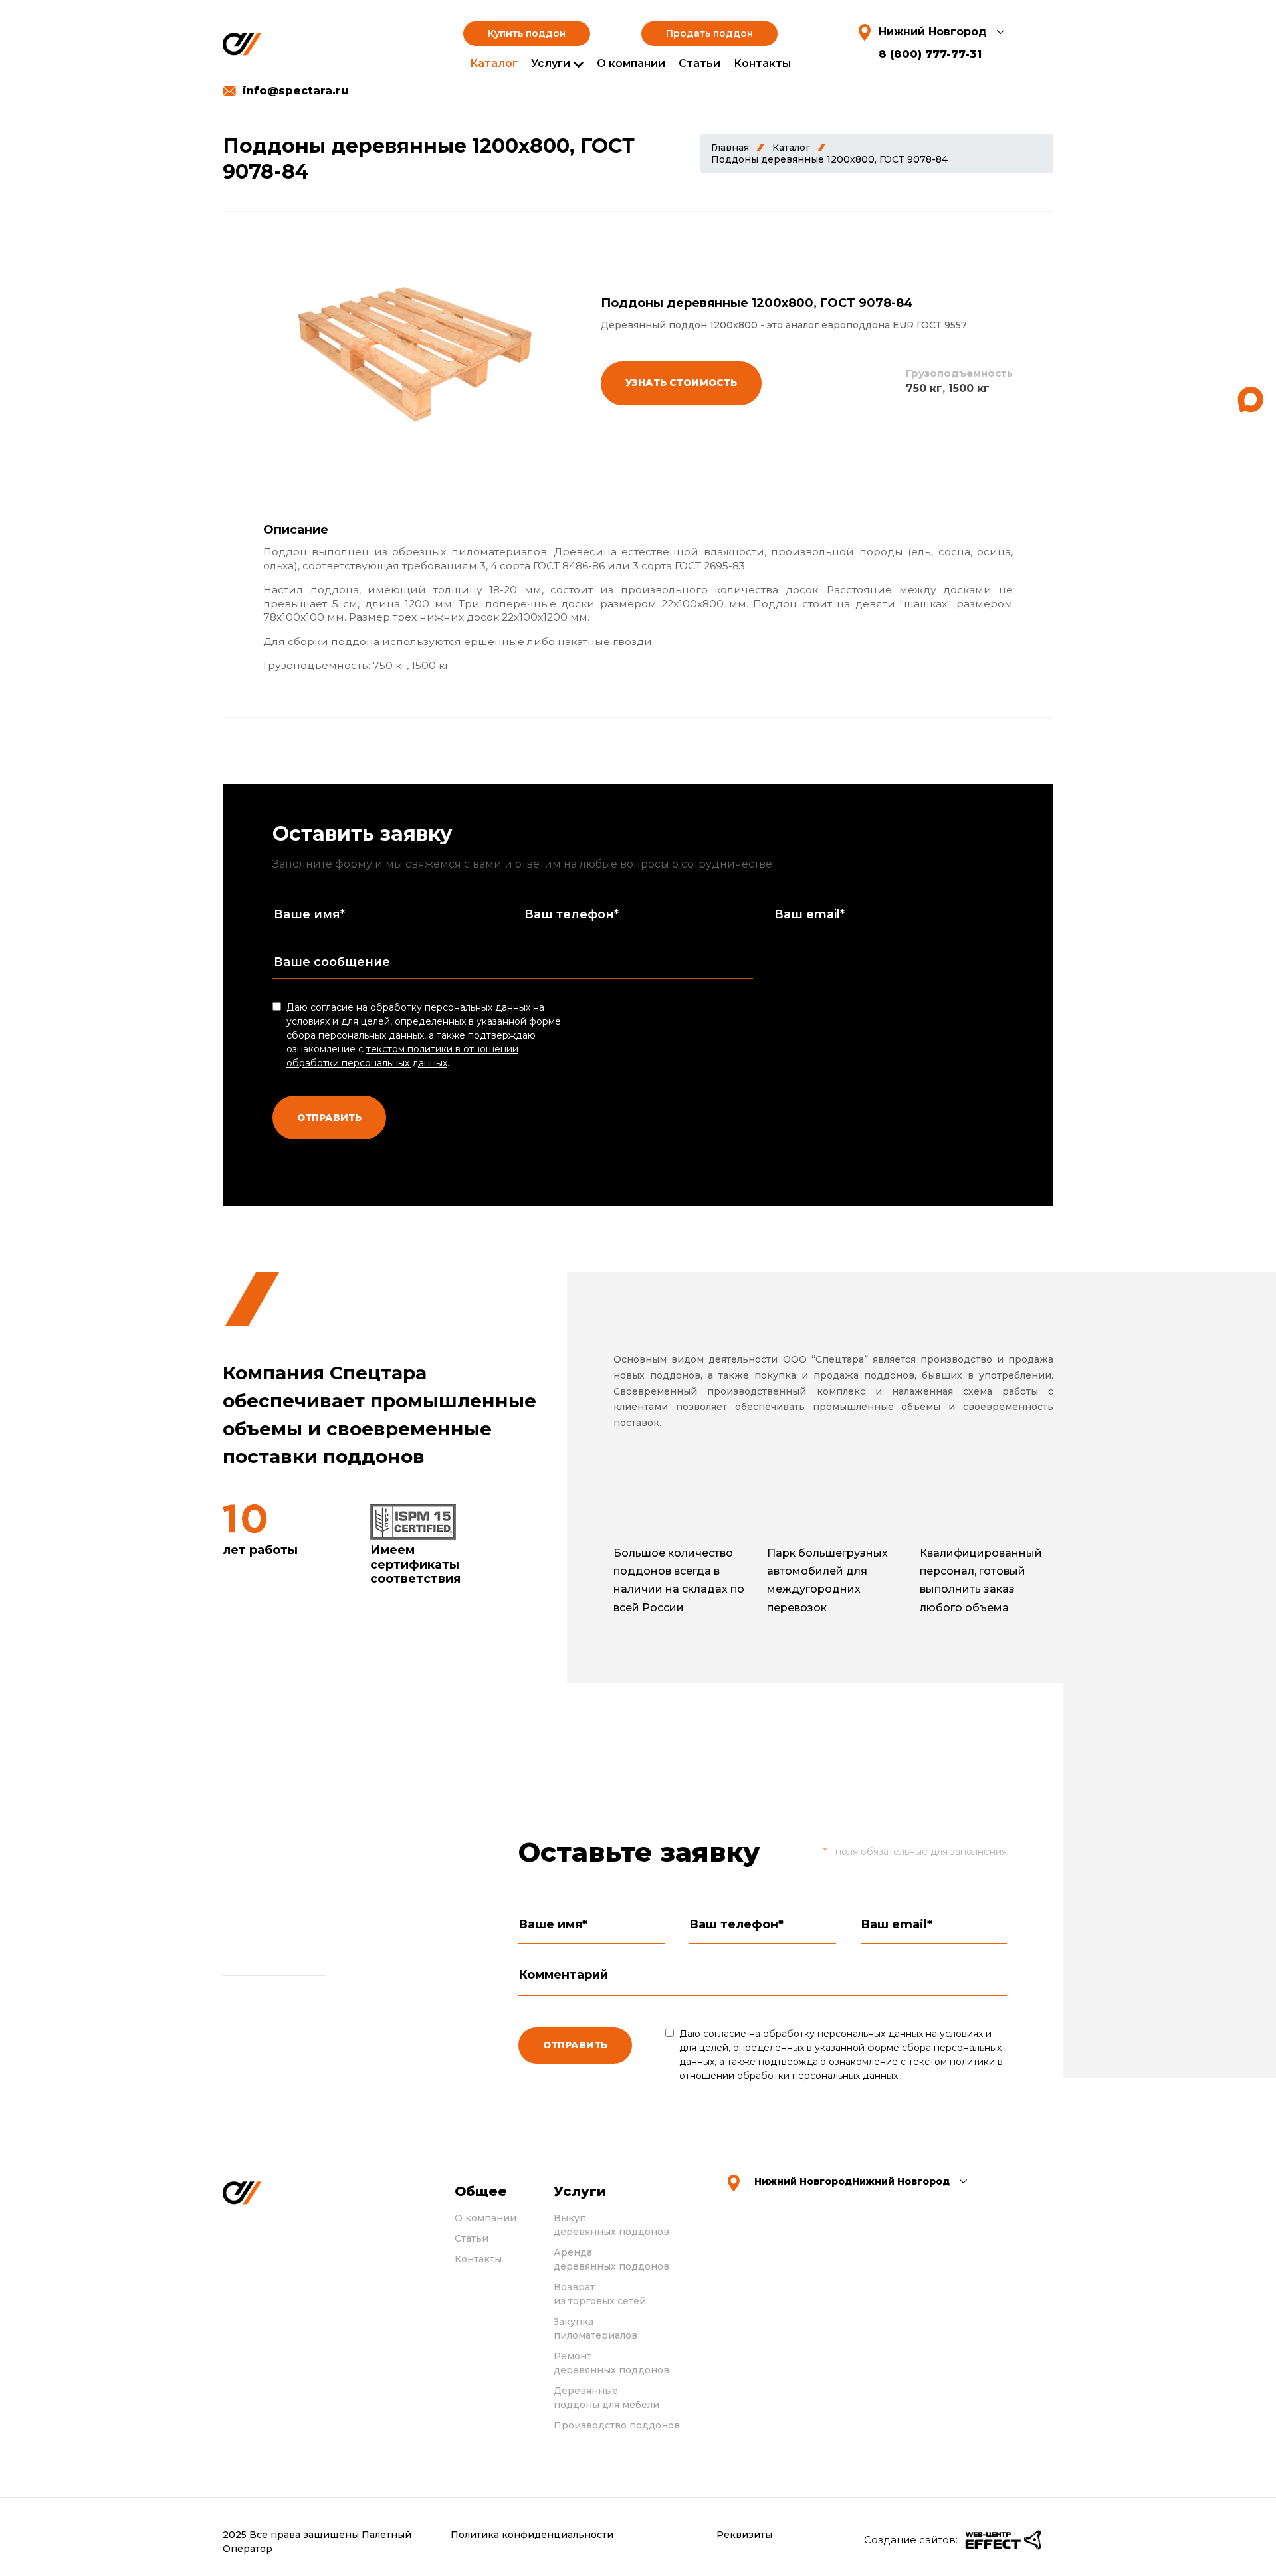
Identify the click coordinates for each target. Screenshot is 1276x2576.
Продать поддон (709, 33)
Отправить (329, 1118)
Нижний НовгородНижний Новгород (852, 2181)
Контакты (762, 63)
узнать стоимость (681, 383)
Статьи (699, 63)
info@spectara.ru (295, 91)
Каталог (494, 63)
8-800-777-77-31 (340, 2041)
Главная (730, 148)
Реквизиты (744, 2535)
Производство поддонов (617, 2425)
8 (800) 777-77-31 (930, 54)
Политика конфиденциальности (532, 2535)
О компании (631, 63)
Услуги (551, 63)
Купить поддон (527, 33)
